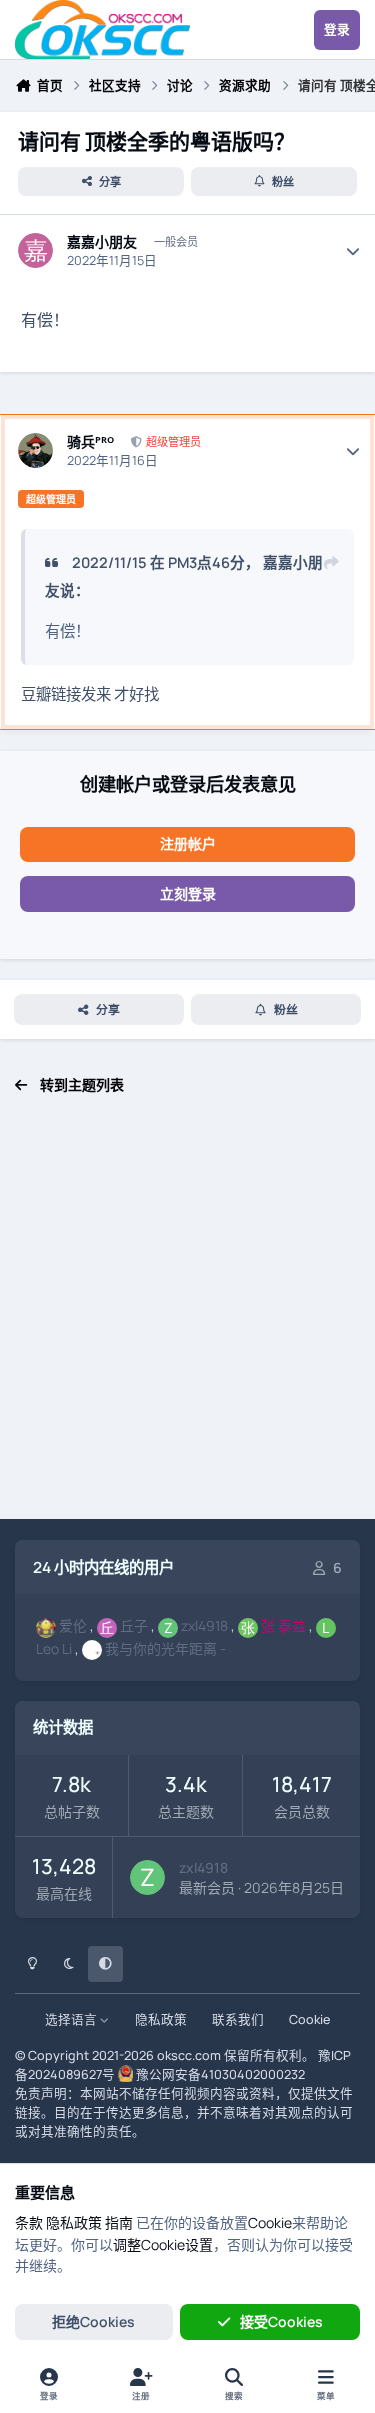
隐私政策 (161, 2019)
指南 (119, 2222)
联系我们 (238, 2019)
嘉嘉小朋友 (102, 242)
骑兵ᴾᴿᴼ (90, 442)
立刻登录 (188, 893)
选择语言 (72, 2019)
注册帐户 (188, 843)
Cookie (309, 2019)
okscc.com (189, 2055)
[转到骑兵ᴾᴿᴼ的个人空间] (35, 450)
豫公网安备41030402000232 (220, 2074)
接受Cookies (281, 2321)
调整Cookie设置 (163, 2244)
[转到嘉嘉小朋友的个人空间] (35, 250)
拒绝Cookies (93, 2321)
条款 (29, 2222)
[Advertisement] (187, 1317)
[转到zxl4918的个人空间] (147, 1877)
